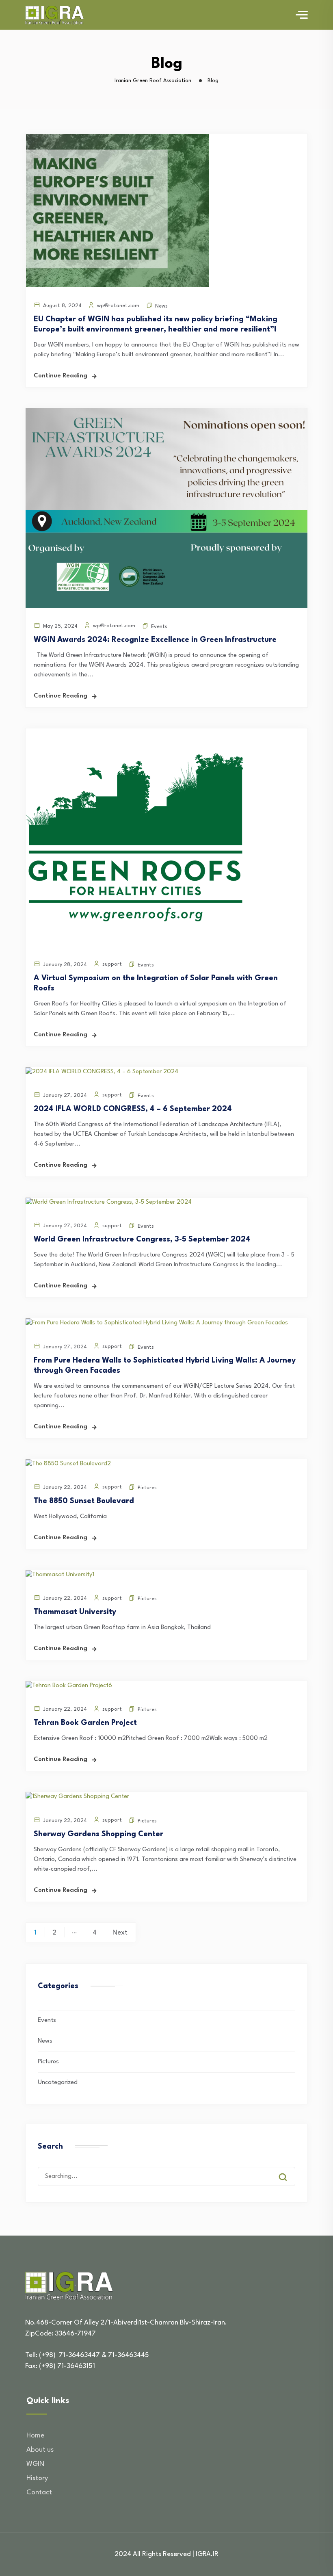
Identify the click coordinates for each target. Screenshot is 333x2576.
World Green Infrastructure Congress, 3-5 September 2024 (142, 1239)
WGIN (35, 2464)
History (37, 2478)
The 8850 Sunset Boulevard (84, 1501)
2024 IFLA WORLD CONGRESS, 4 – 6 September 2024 (133, 1109)
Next (120, 1933)
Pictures (147, 1488)
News (161, 306)
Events (159, 627)
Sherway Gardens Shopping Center (98, 1834)
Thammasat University (75, 1612)
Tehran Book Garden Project (85, 1723)
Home (35, 2436)
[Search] (289, 2169)
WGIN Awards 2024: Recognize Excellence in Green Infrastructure (155, 640)
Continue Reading (61, 376)
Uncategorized (58, 2083)
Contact (39, 2493)
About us (40, 2450)
